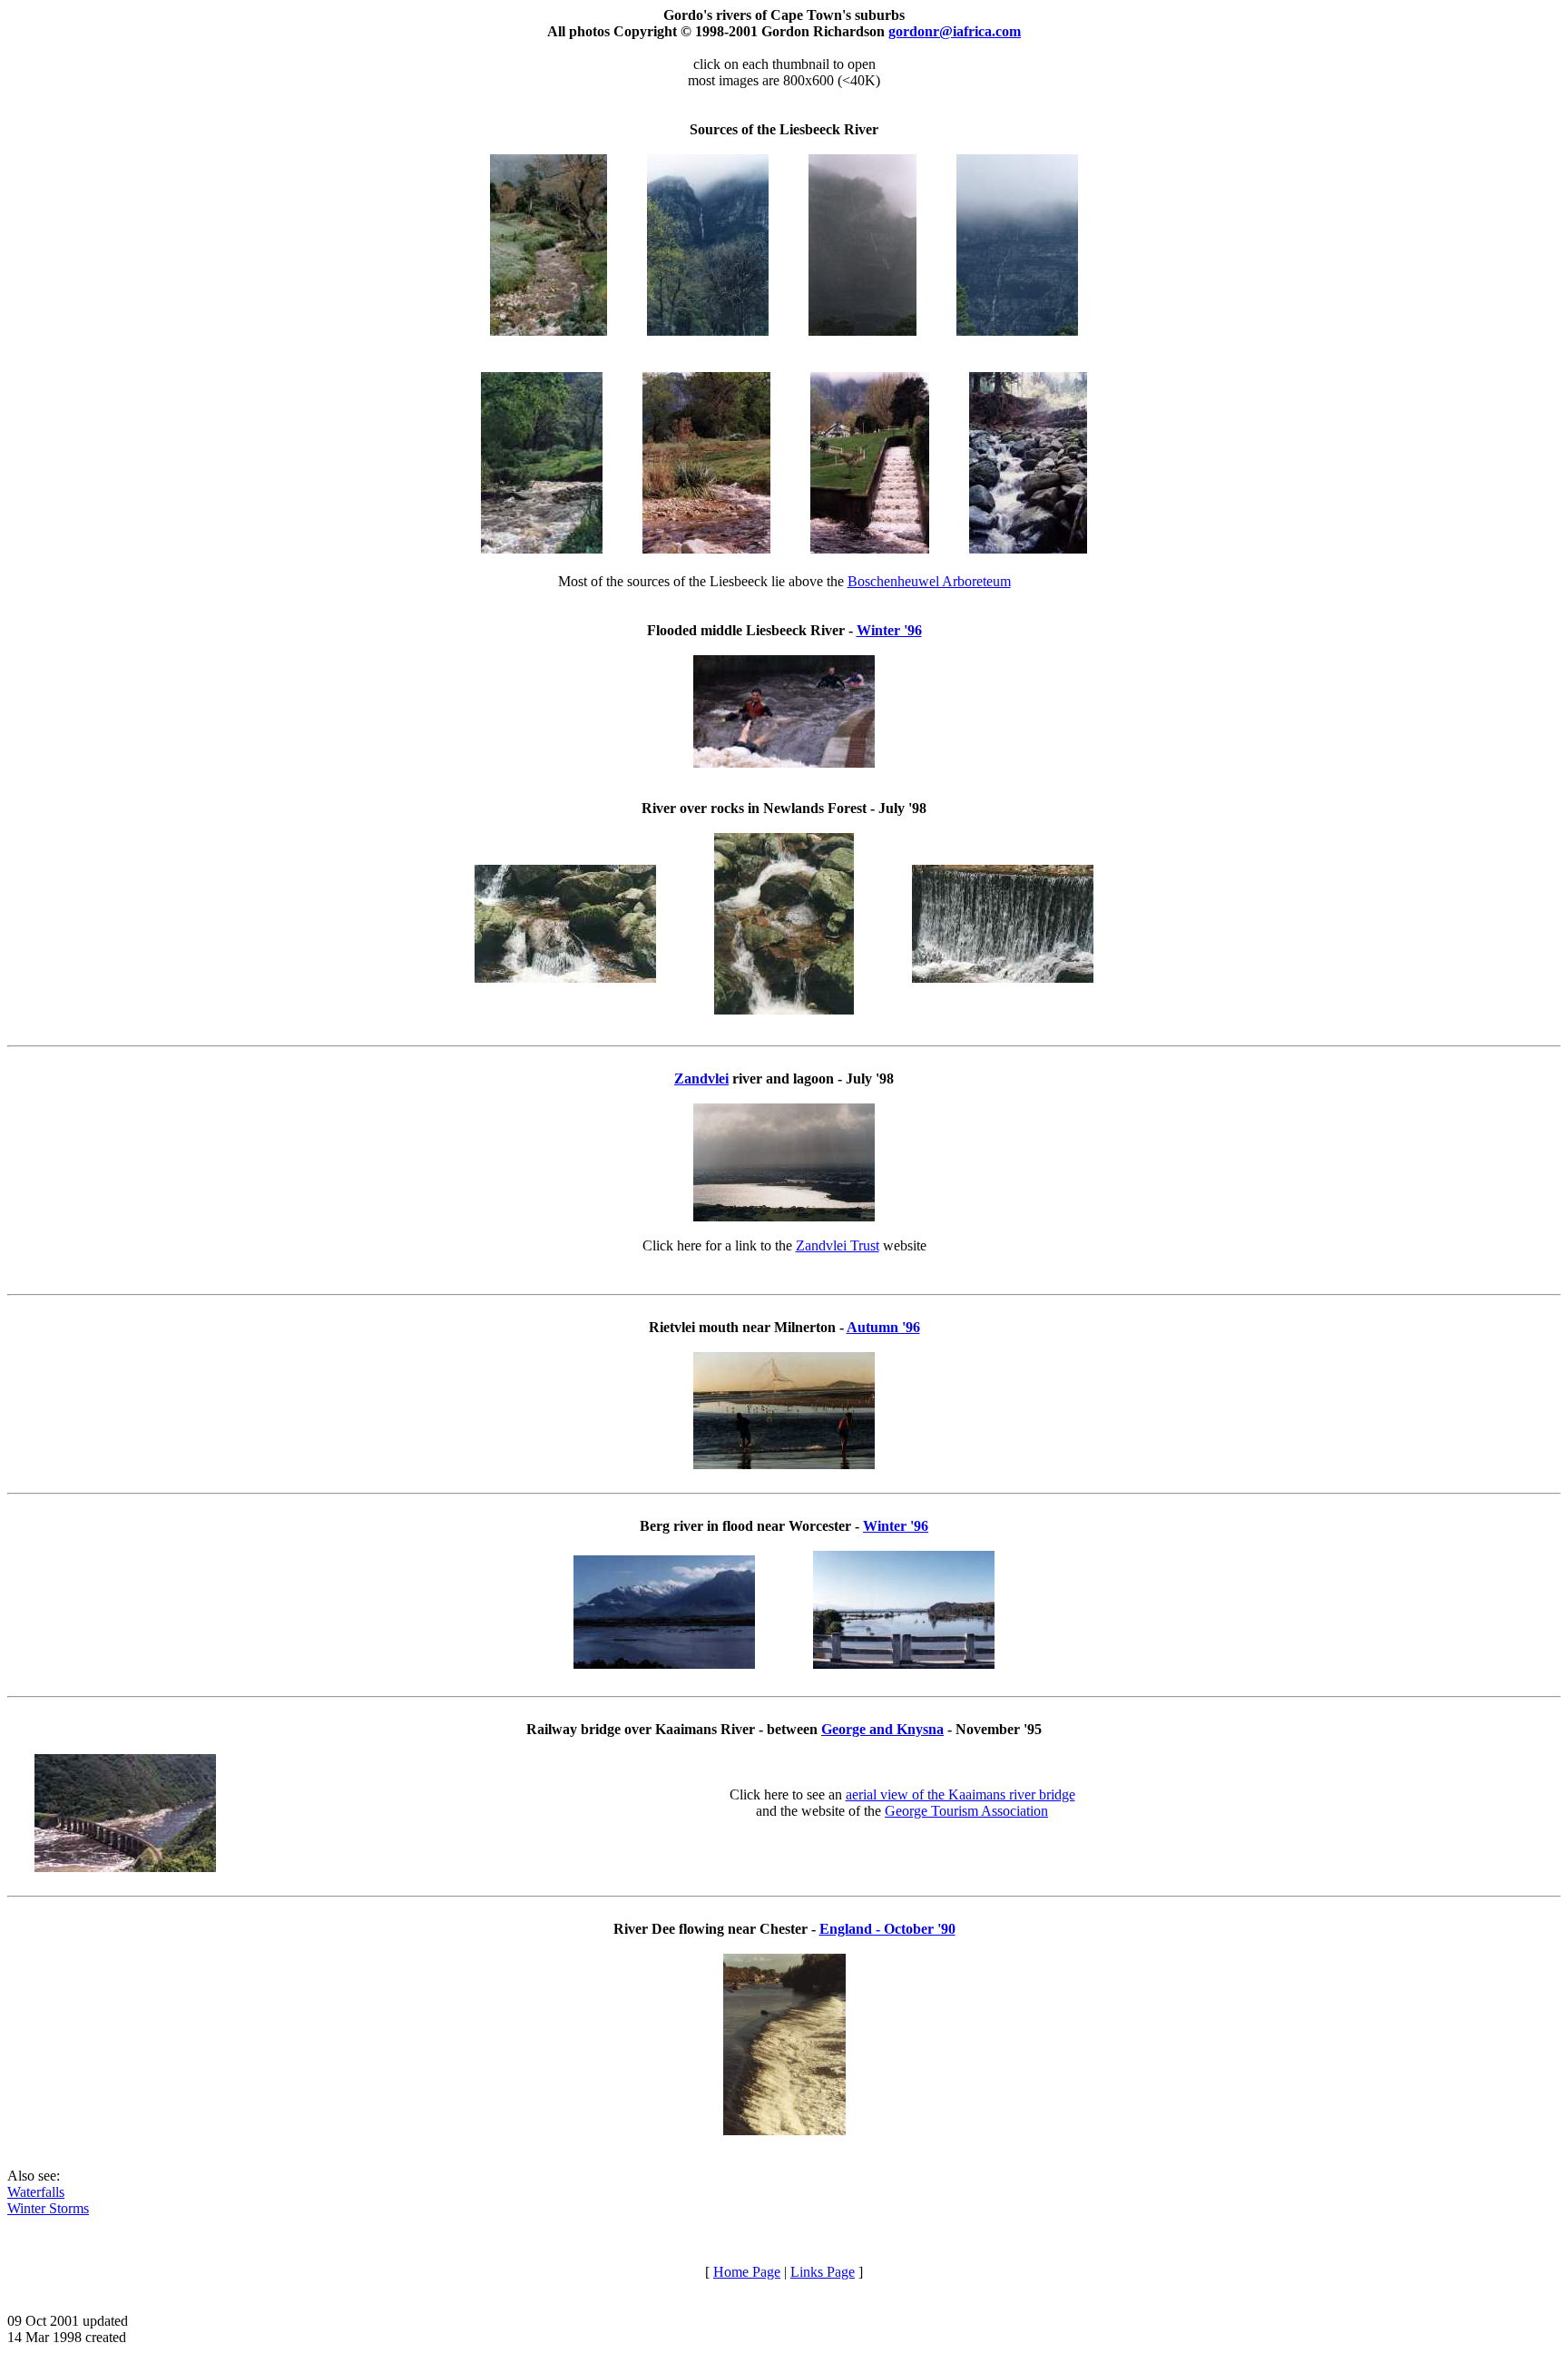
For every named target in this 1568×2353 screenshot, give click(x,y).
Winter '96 (889, 630)
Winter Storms (48, 2208)
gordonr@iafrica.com (955, 31)
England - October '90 (887, 1929)
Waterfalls (36, 2192)
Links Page (823, 2272)
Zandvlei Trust (838, 1245)
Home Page (747, 2272)
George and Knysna (882, 1729)
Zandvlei (701, 1078)
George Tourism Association (966, 1811)
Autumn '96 (883, 1327)
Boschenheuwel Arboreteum (929, 581)
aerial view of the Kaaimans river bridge (960, 1794)
